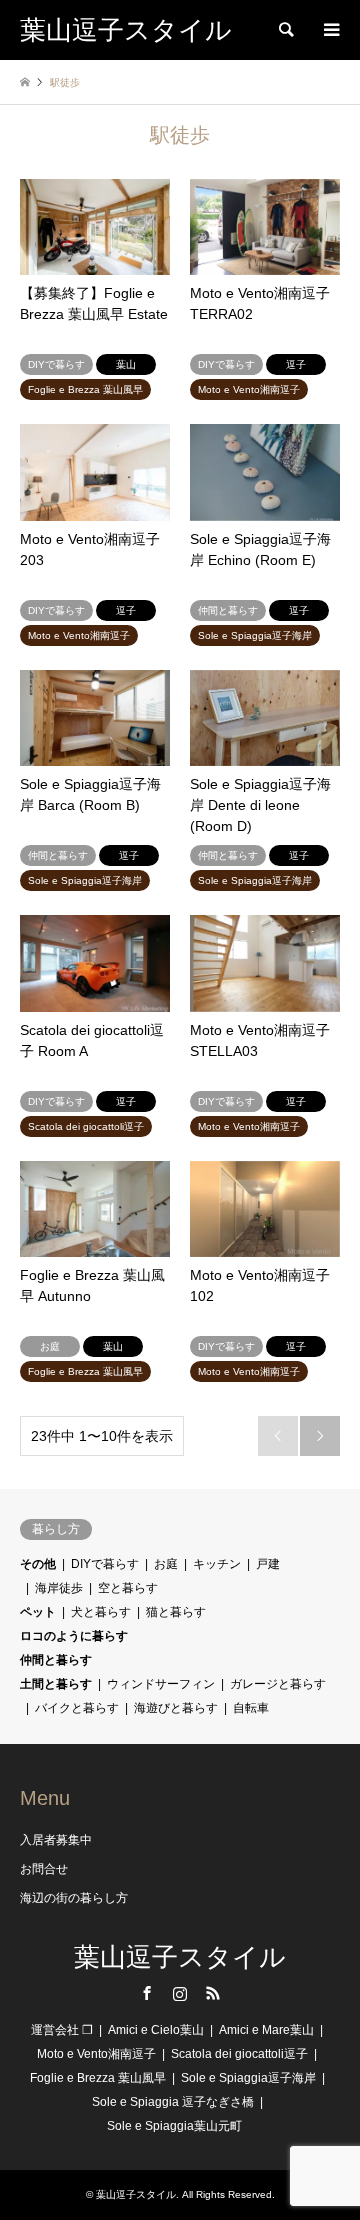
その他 (38, 1564)
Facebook (147, 1993)
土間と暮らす (56, 1684)
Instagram (180, 1993)
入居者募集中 (56, 1840)
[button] (95, 227)
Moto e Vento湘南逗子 (96, 2054)
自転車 (251, 1708)
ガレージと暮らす (278, 1684)
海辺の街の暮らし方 (74, 1898)
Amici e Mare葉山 (266, 2030)
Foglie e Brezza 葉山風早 (98, 2078)
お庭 (166, 1564)
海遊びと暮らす (176, 1708)
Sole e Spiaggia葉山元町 (174, 2126)
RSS (213, 1993)
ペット (38, 1612)
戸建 (268, 1564)
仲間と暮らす (56, 1660)
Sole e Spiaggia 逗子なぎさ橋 (173, 2102)
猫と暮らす (176, 1612)
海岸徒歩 (59, 1588)
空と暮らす (128, 1588)
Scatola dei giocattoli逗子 (239, 2054)
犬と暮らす (101, 1612)
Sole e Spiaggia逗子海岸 (248, 2078)
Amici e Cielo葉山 (156, 2030)
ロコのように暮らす (74, 1636)
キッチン (217, 1564)
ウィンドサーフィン (161, 1684)
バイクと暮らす (77, 1708)
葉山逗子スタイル (180, 1957)
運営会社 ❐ (62, 2030)
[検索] (285, 30)
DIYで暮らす (105, 1564)
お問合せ (44, 1869)
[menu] (330, 30)
